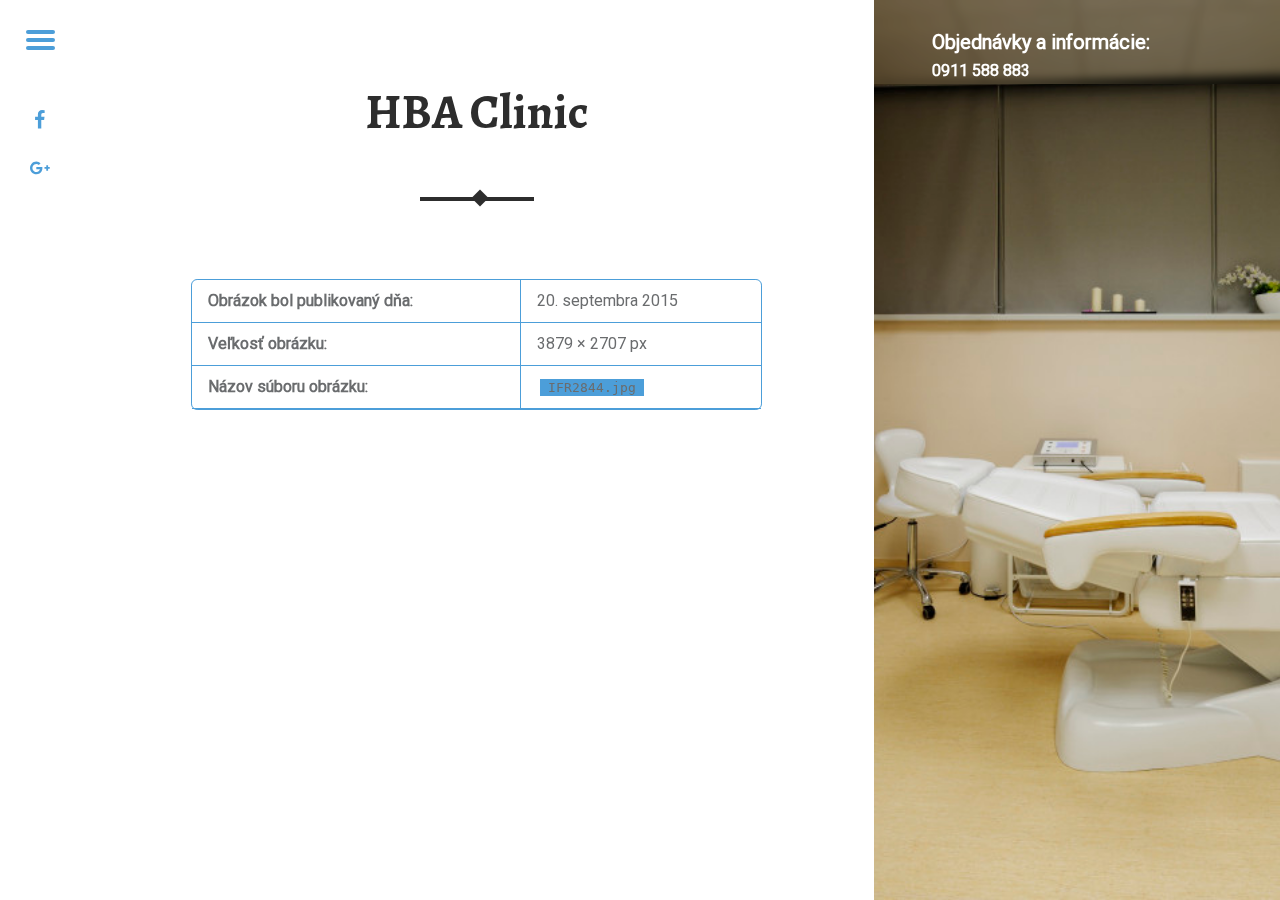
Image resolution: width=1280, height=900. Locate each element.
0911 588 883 (981, 70)
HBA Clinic (477, 112)
